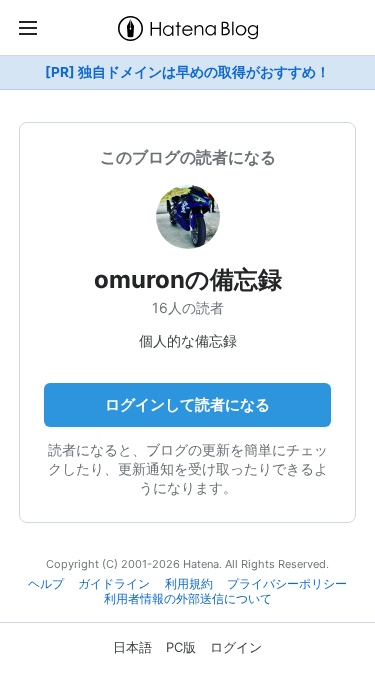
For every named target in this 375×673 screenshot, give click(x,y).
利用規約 (189, 584)
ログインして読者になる (187, 404)
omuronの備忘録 (188, 279)
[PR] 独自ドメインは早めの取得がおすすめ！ (187, 72)
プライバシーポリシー (287, 584)
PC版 (181, 647)
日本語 (132, 647)
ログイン (236, 647)
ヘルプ (46, 584)
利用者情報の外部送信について (188, 599)
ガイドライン (114, 584)
